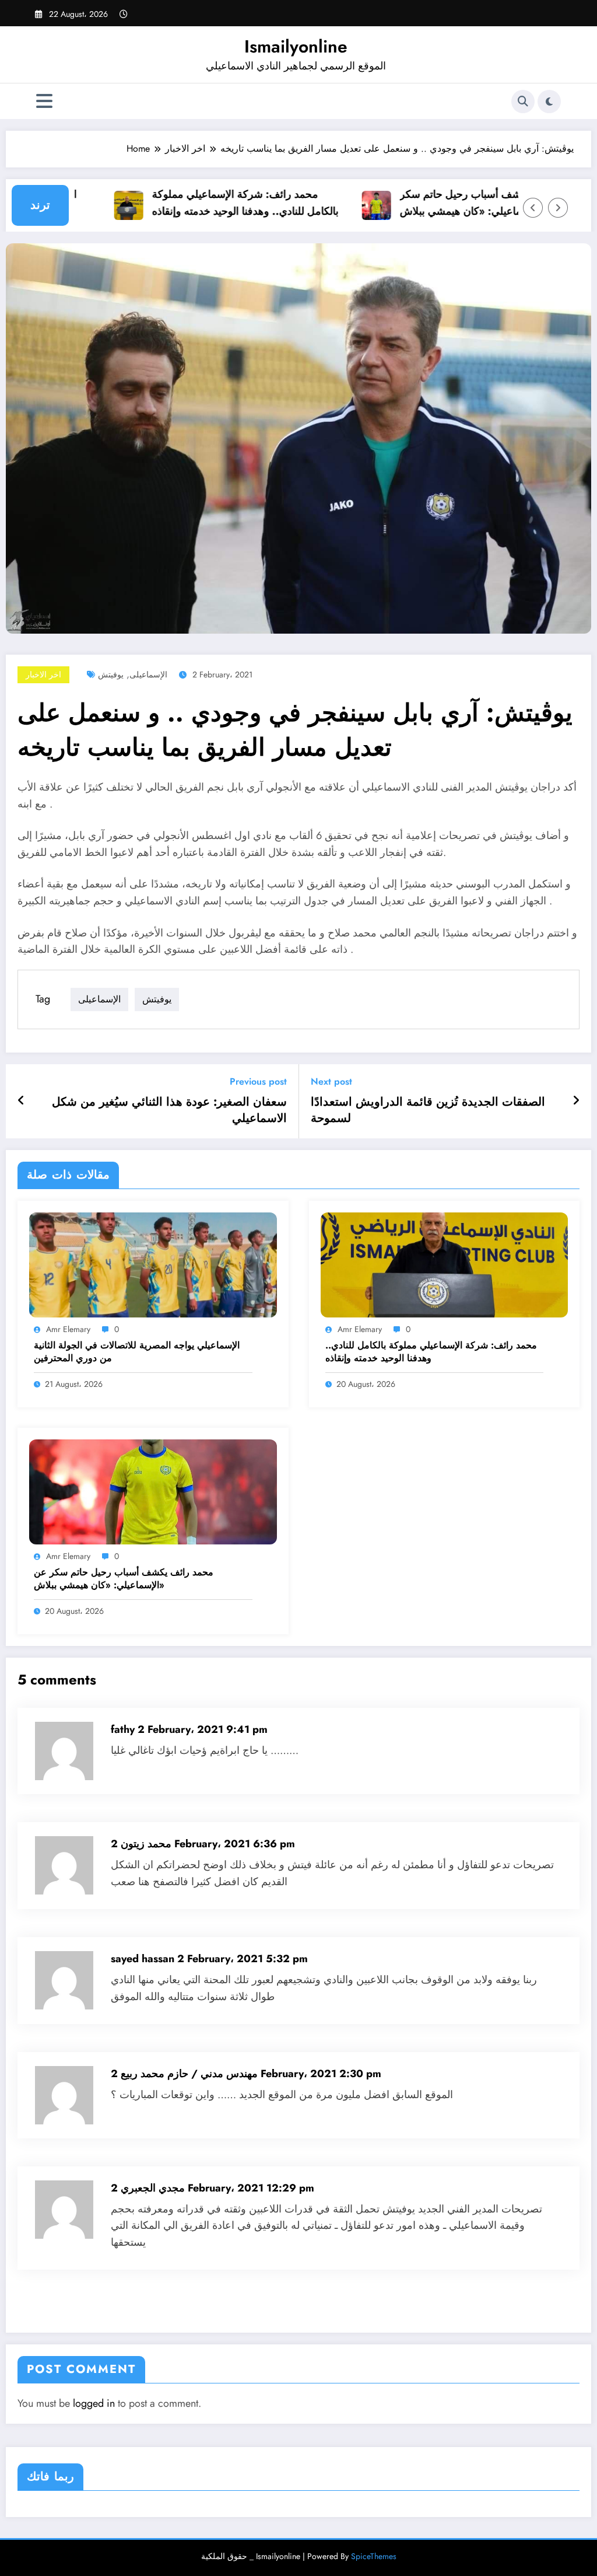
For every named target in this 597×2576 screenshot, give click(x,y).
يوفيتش (111, 674)
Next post (331, 1081)
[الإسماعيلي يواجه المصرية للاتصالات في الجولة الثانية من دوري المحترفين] (153, 1264)
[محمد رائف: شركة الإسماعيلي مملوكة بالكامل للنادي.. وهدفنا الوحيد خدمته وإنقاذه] (445, 1264)
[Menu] (44, 101)
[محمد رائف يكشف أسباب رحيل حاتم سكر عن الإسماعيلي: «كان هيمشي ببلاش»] (153, 1491)
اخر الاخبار (43, 674)
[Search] (523, 102)
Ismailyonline (296, 46)
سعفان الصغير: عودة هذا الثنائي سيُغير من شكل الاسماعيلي (169, 1110)
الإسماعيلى (148, 674)
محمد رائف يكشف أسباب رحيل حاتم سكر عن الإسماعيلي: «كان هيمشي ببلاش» (466, 203)
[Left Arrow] (533, 208)
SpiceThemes (374, 2556)
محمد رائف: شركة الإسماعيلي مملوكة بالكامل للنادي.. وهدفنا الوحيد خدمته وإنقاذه (220, 203)
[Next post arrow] (576, 1101)
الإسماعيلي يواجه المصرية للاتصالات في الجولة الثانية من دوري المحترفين (137, 1352)
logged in (94, 2403)
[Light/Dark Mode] (549, 102)
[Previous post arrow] (21, 1101)
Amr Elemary (68, 1329)
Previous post (258, 1081)
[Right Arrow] (558, 208)
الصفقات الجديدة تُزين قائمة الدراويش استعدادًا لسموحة (428, 1110)
